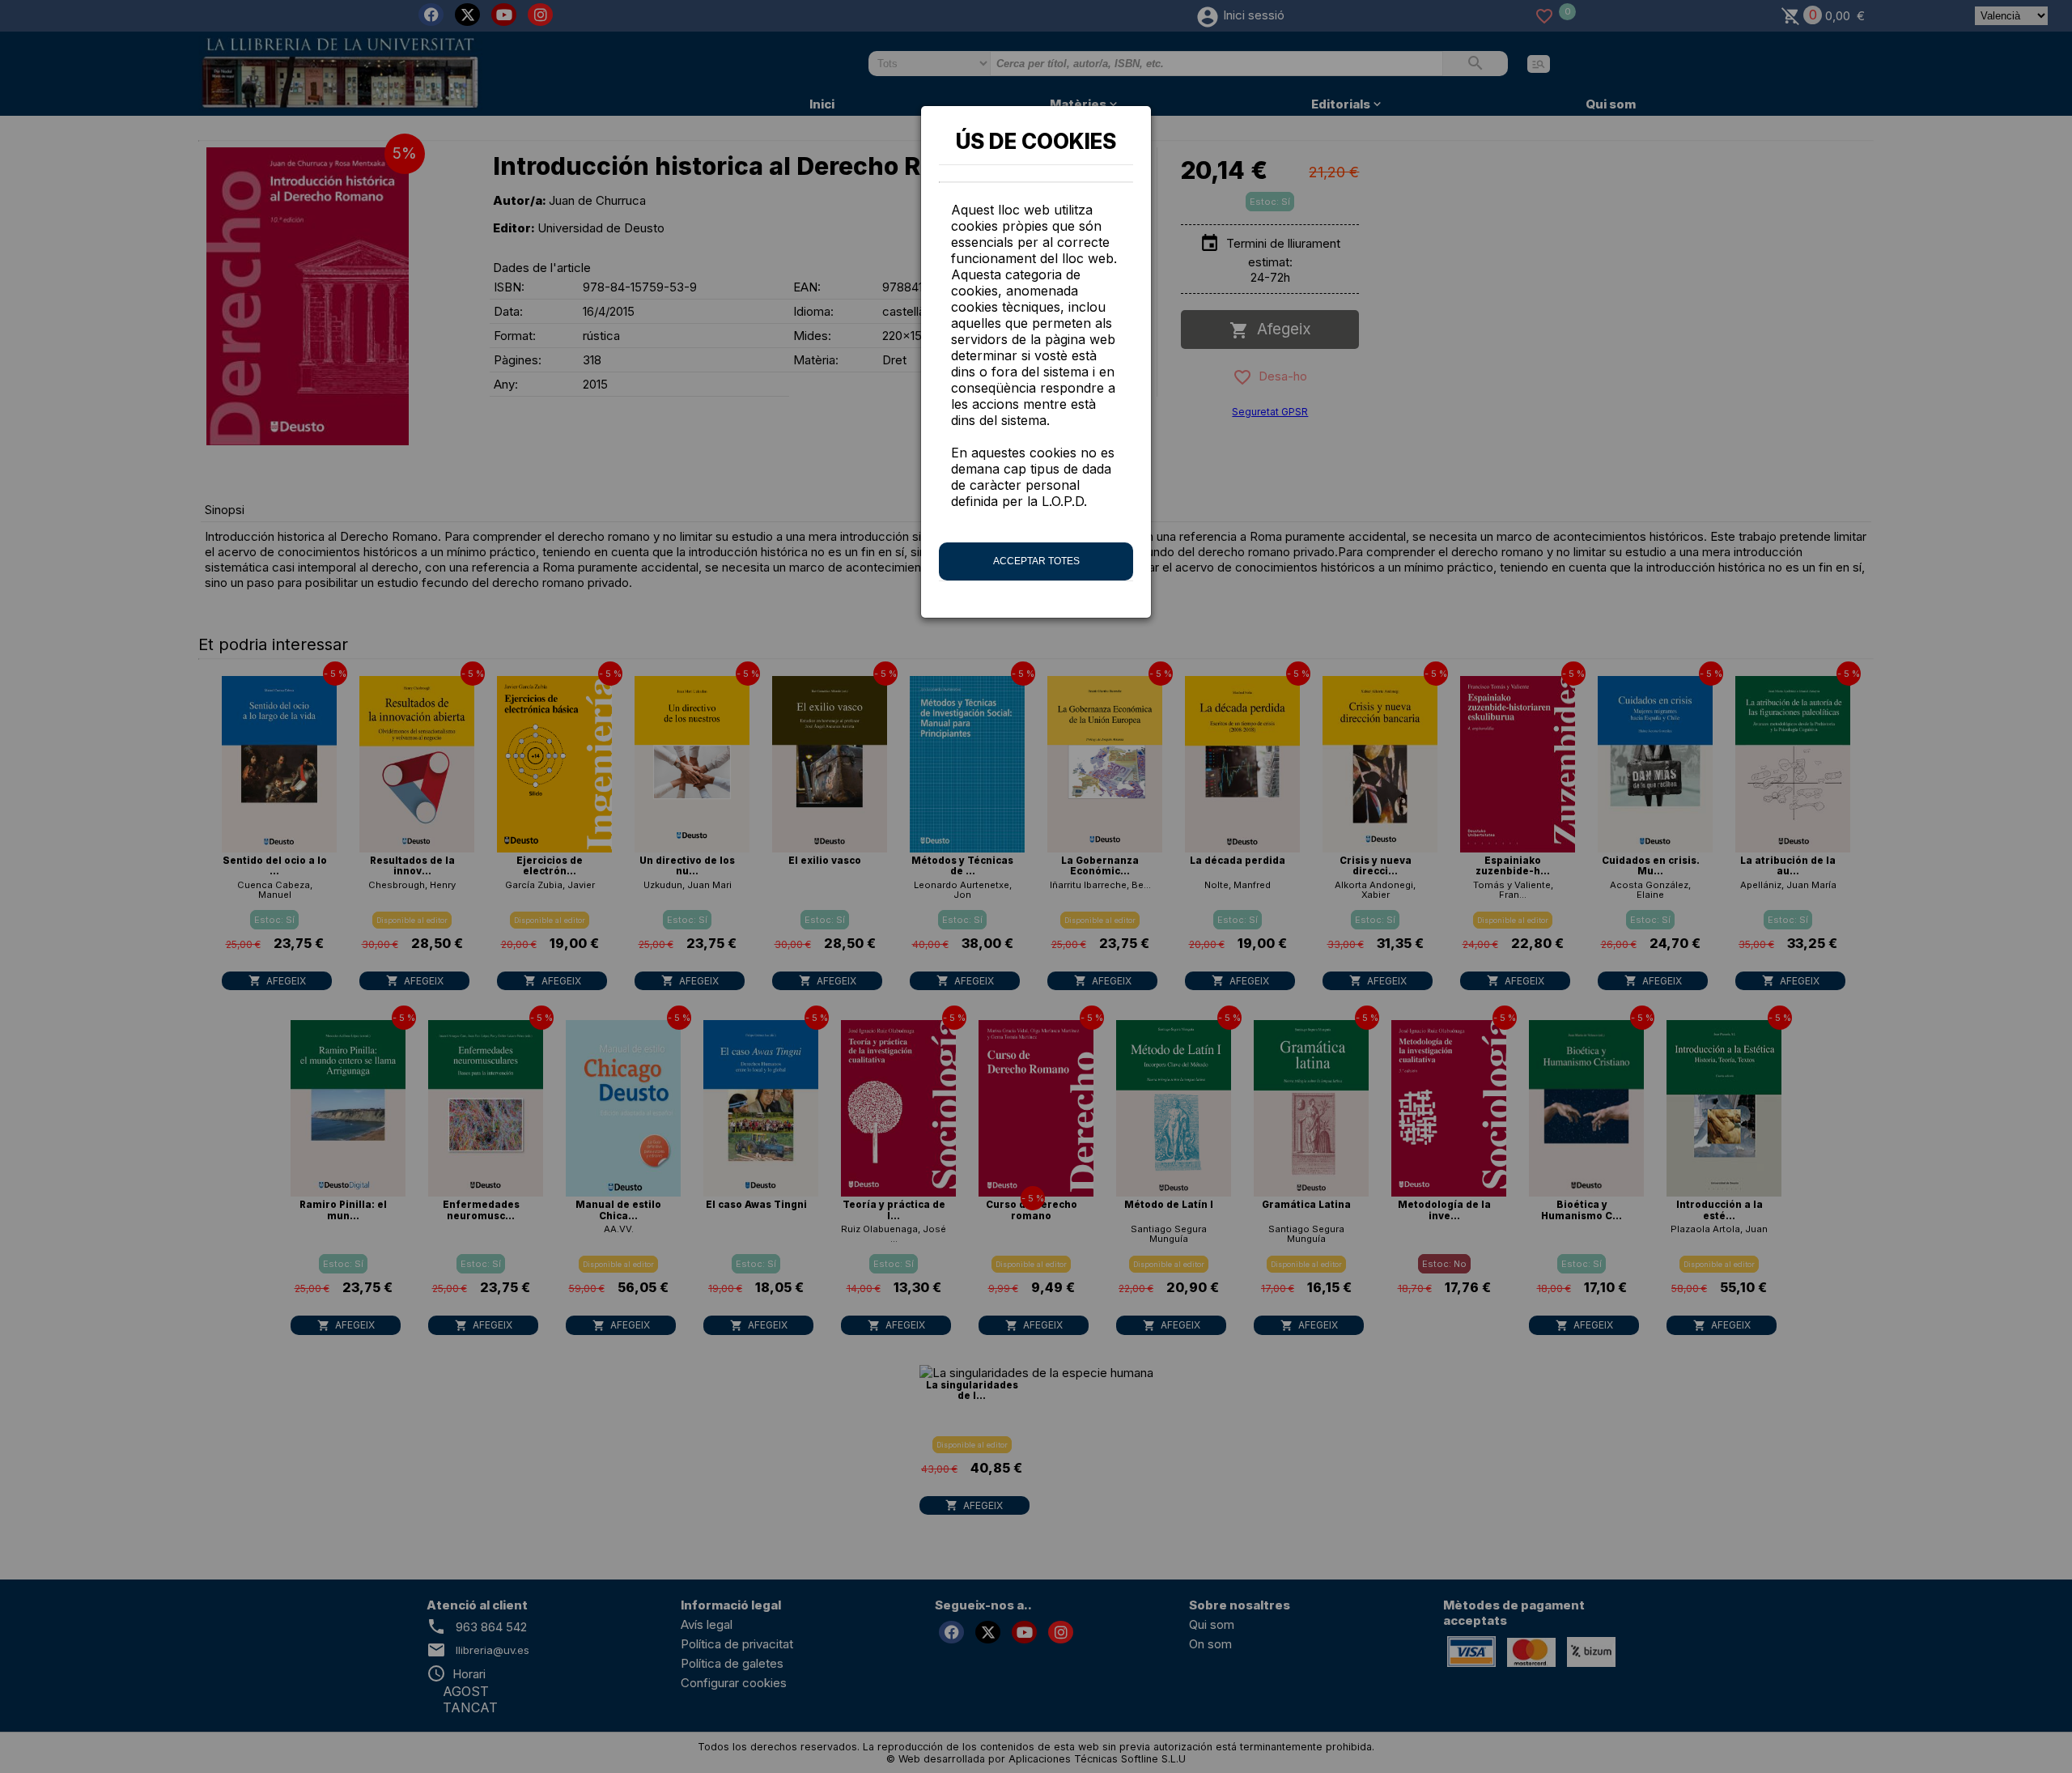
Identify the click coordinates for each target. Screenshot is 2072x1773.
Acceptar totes (1036, 561)
